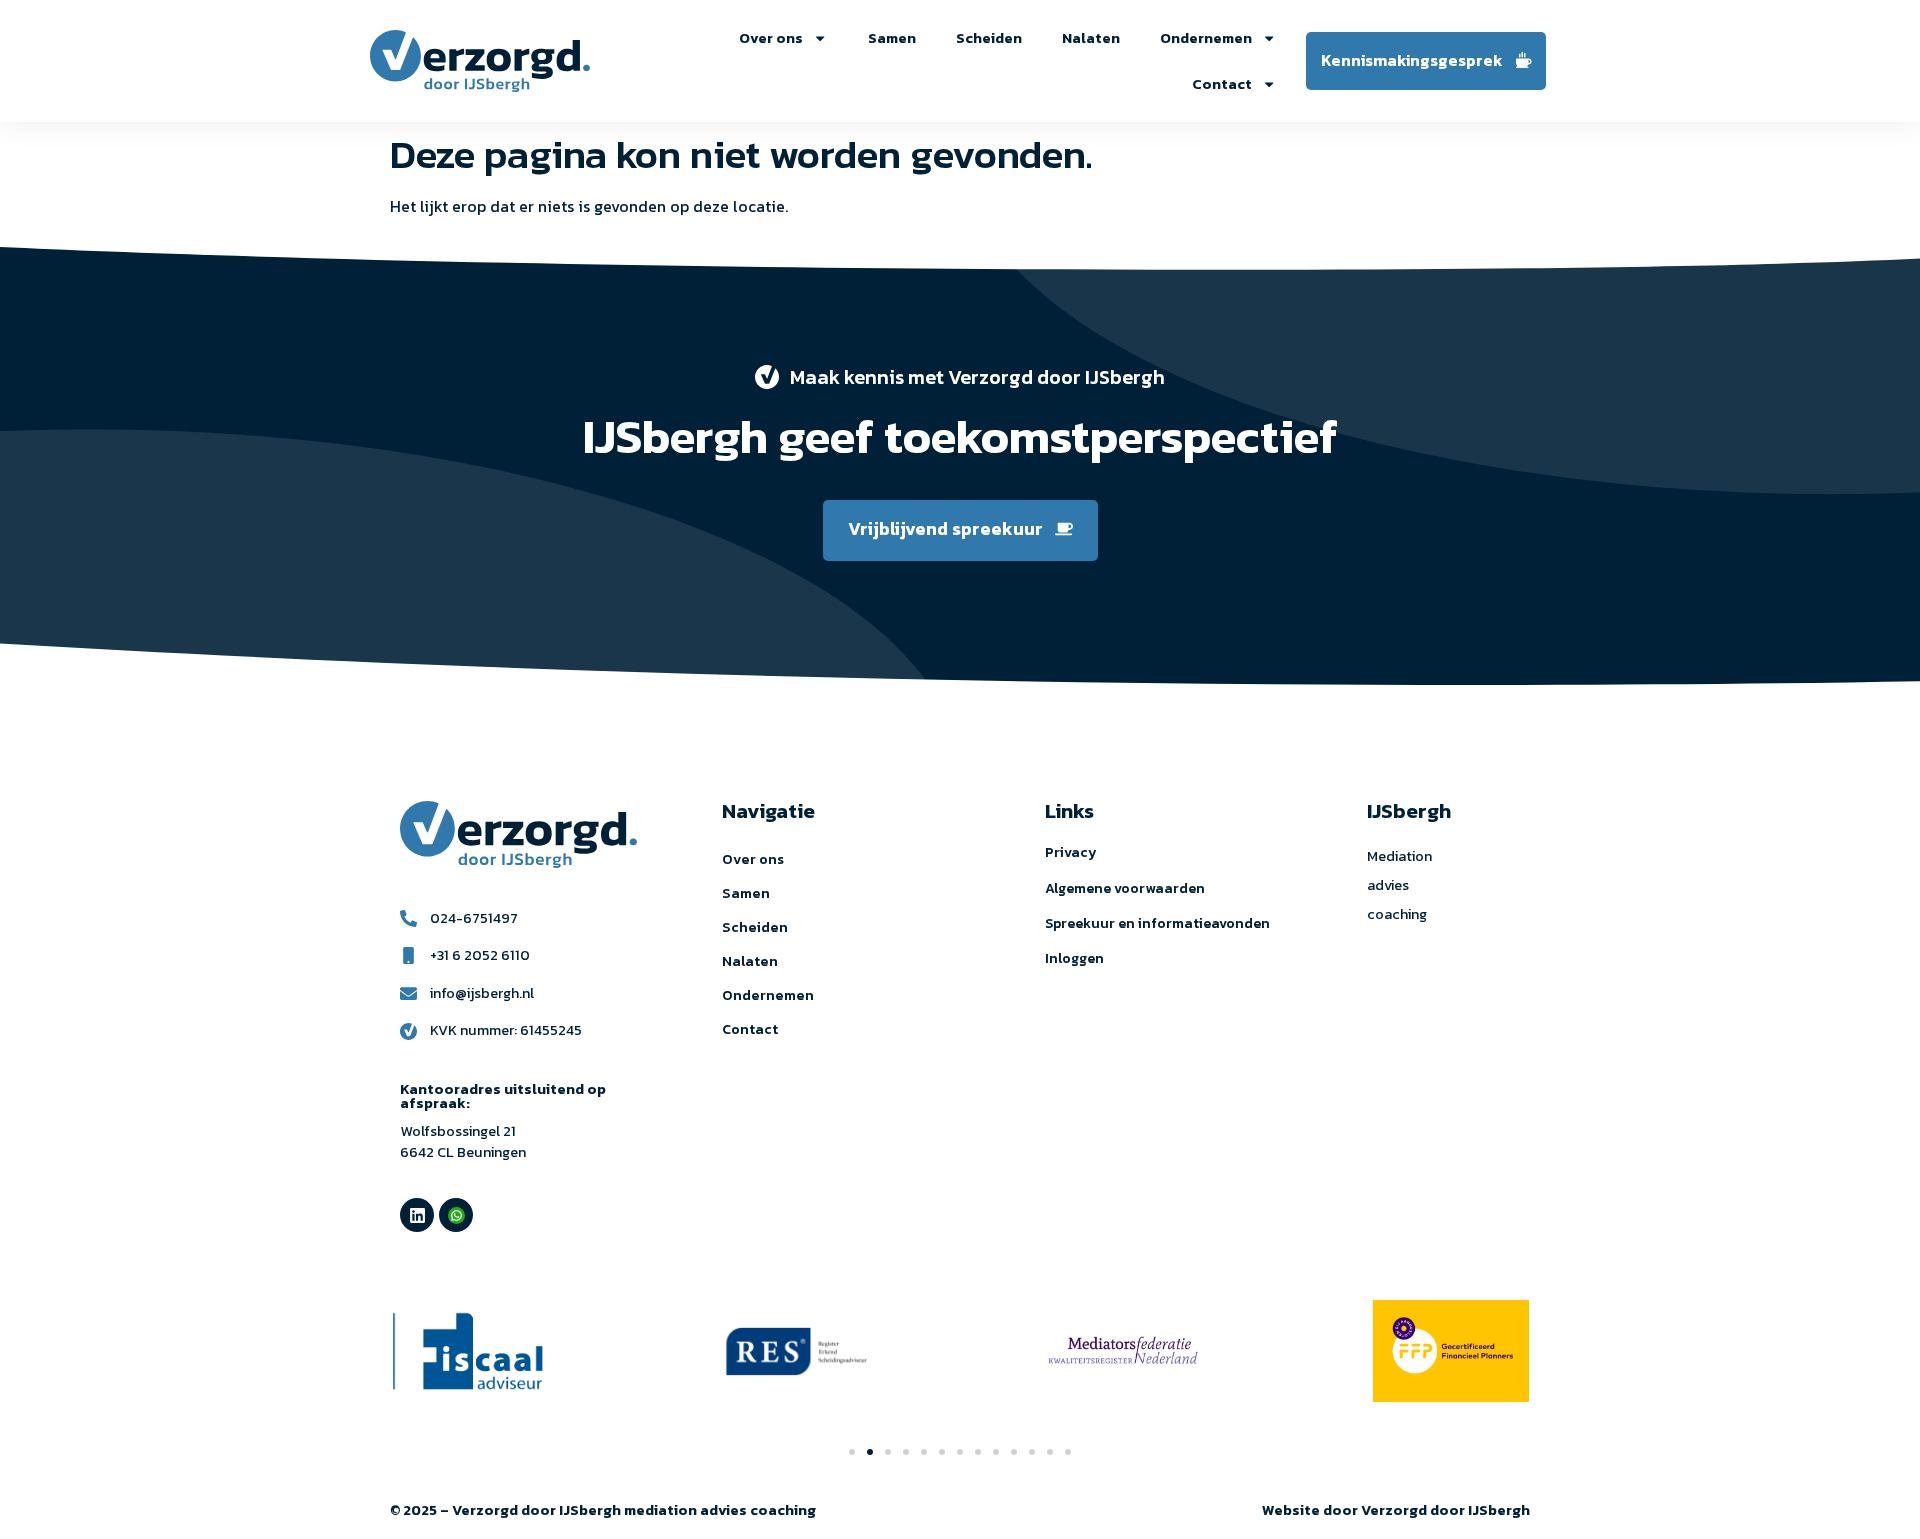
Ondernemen (1206, 38)
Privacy (1071, 852)
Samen (892, 38)
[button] (852, 1452)
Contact (1222, 84)
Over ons (771, 38)
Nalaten (1091, 38)
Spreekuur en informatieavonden (1157, 923)
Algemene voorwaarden (1125, 888)
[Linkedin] (417, 1215)
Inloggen (1074, 958)
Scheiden (989, 38)
